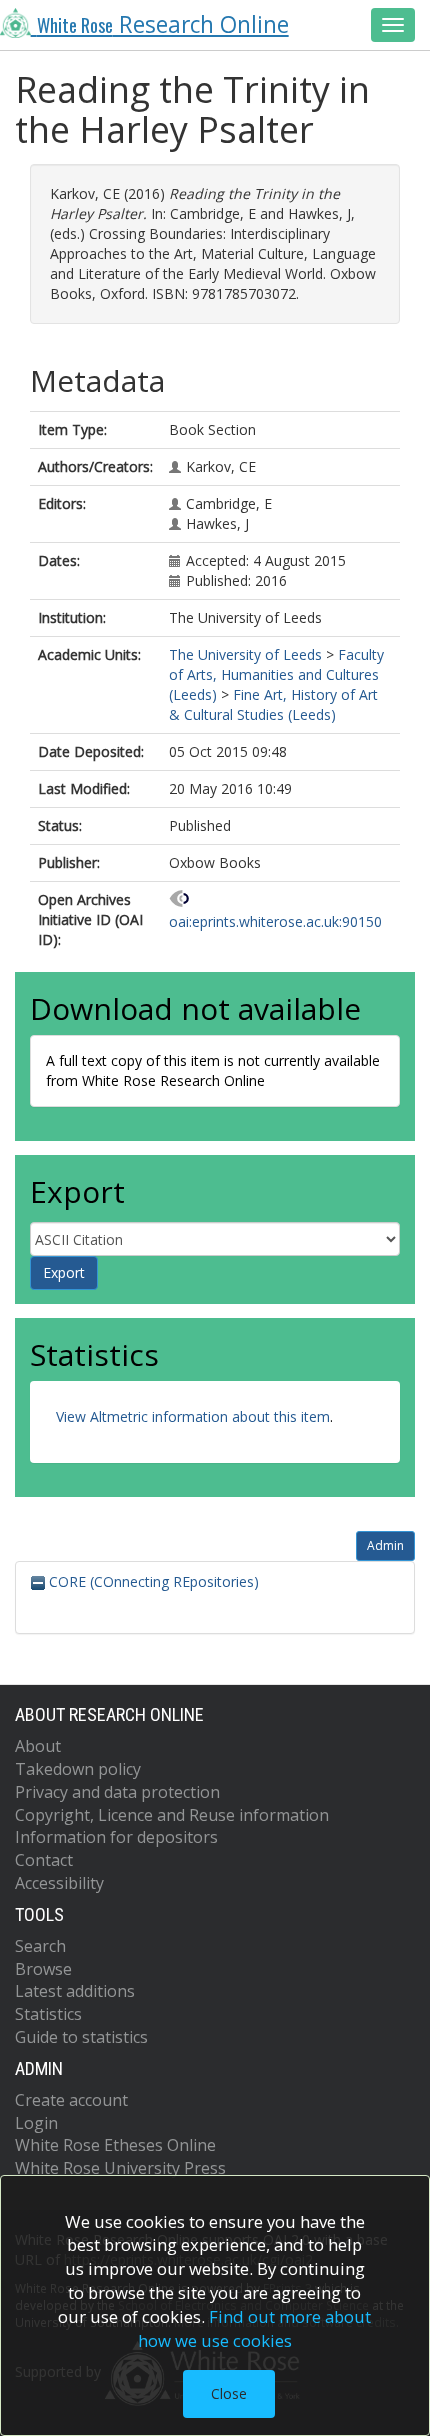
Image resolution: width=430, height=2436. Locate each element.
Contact (44, 1860)
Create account (71, 2100)
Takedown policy (78, 1769)
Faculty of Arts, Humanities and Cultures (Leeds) (276, 674)
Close (229, 2393)
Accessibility (59, 1883)
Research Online (163, 24)
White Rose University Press (120, 2168)
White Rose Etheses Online (115, 2145)
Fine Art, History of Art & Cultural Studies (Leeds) (273, 704)
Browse (43, 1969)
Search (40, 1946)
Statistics (48, 2014)
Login (36, 2123)
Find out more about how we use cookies (255, 2328)
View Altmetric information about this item (193, 1416)
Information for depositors (116, 1837)
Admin (385, 1545)
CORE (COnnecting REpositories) (152, 1581)
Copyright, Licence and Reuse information (172, 1815)
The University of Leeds (245, 654)
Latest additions (75, 1991)
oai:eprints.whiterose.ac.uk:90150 (275, 921)
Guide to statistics (81, 2037)
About (38, 1746)
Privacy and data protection (117, 1792)
